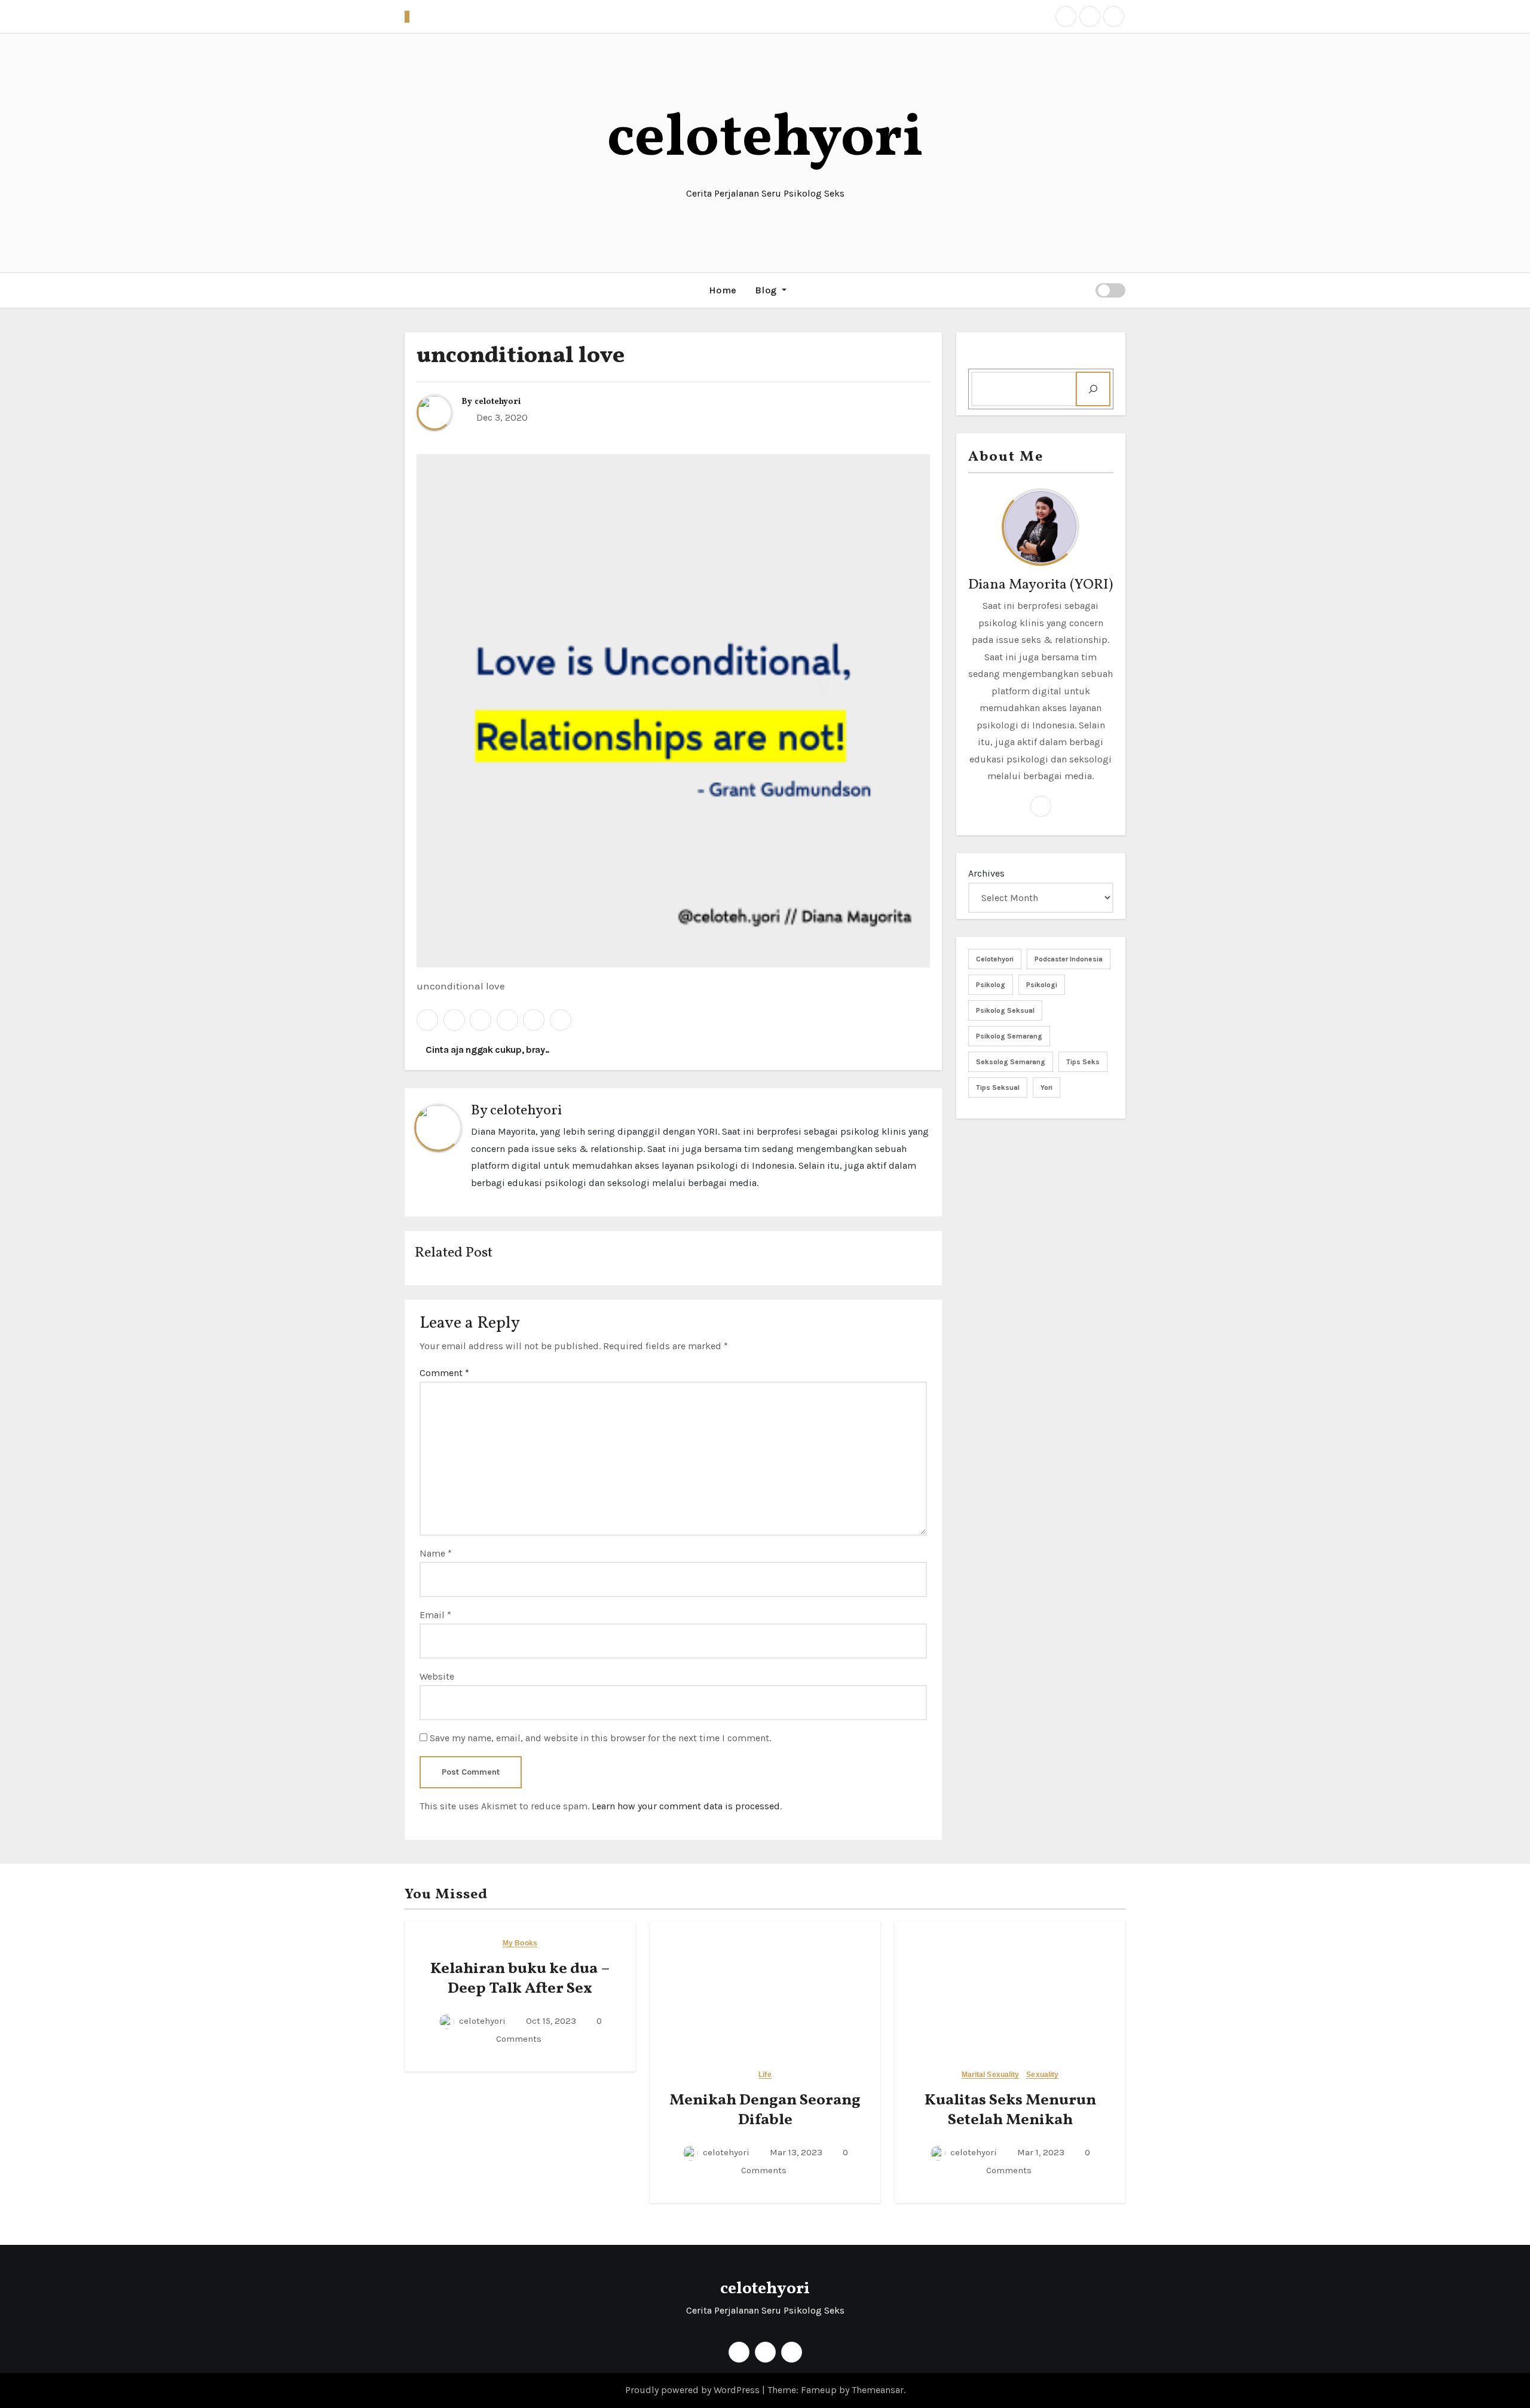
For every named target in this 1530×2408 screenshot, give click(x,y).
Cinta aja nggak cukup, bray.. (486, 1050)
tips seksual (998, 1087)
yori (1046, 1087)
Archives (986, 873)
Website (437, 1676)
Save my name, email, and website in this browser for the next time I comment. (600, 1738)
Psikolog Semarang (1009, 1036)
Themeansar (878, 2390)
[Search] (1093, 389)
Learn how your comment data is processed (686, 1806)
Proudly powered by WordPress (694, 2390)
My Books (520, 1943)
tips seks (1083, 1062)
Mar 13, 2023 (795, 2152)
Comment (444, 1373)
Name (436, 1553)
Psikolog (991, 985)
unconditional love (521, 356)
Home (723, 290)
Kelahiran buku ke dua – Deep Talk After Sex (520, 1979)
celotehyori (765, 140)
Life (765, 2075)
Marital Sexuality (991, 2075)
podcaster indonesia (1069, 959)
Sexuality (1042, 2075)
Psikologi (1042, 985)
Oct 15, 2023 (550, 2021)
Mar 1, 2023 (1040, 2152)
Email (435, 1615)
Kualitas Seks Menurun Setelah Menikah (1010, 2110)
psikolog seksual (1005, 1010)
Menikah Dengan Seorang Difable (765, 2110)
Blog (767, 290)
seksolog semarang (1011, 1062)
